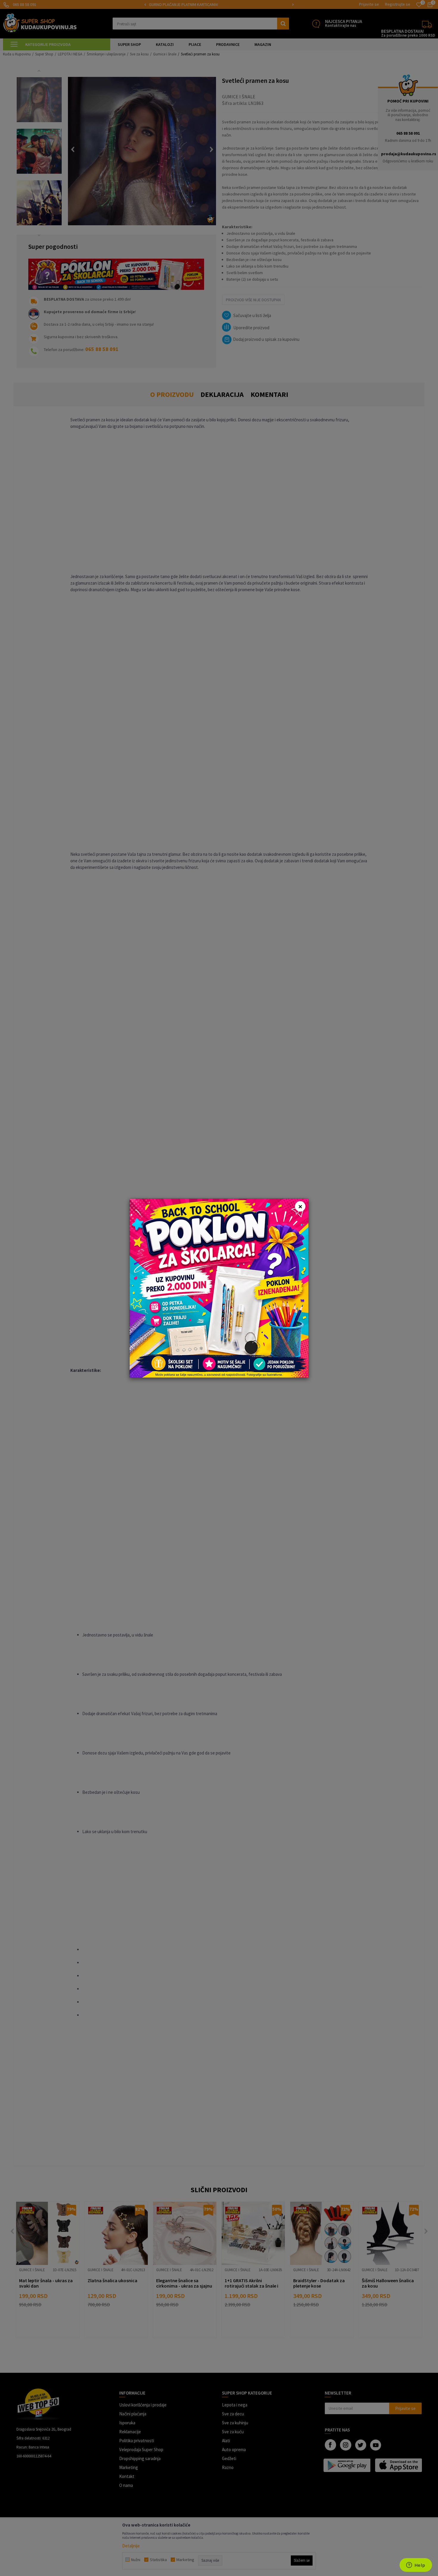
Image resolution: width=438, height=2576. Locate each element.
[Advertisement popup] (219, 1287)
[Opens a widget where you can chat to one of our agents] (416, 2566)
